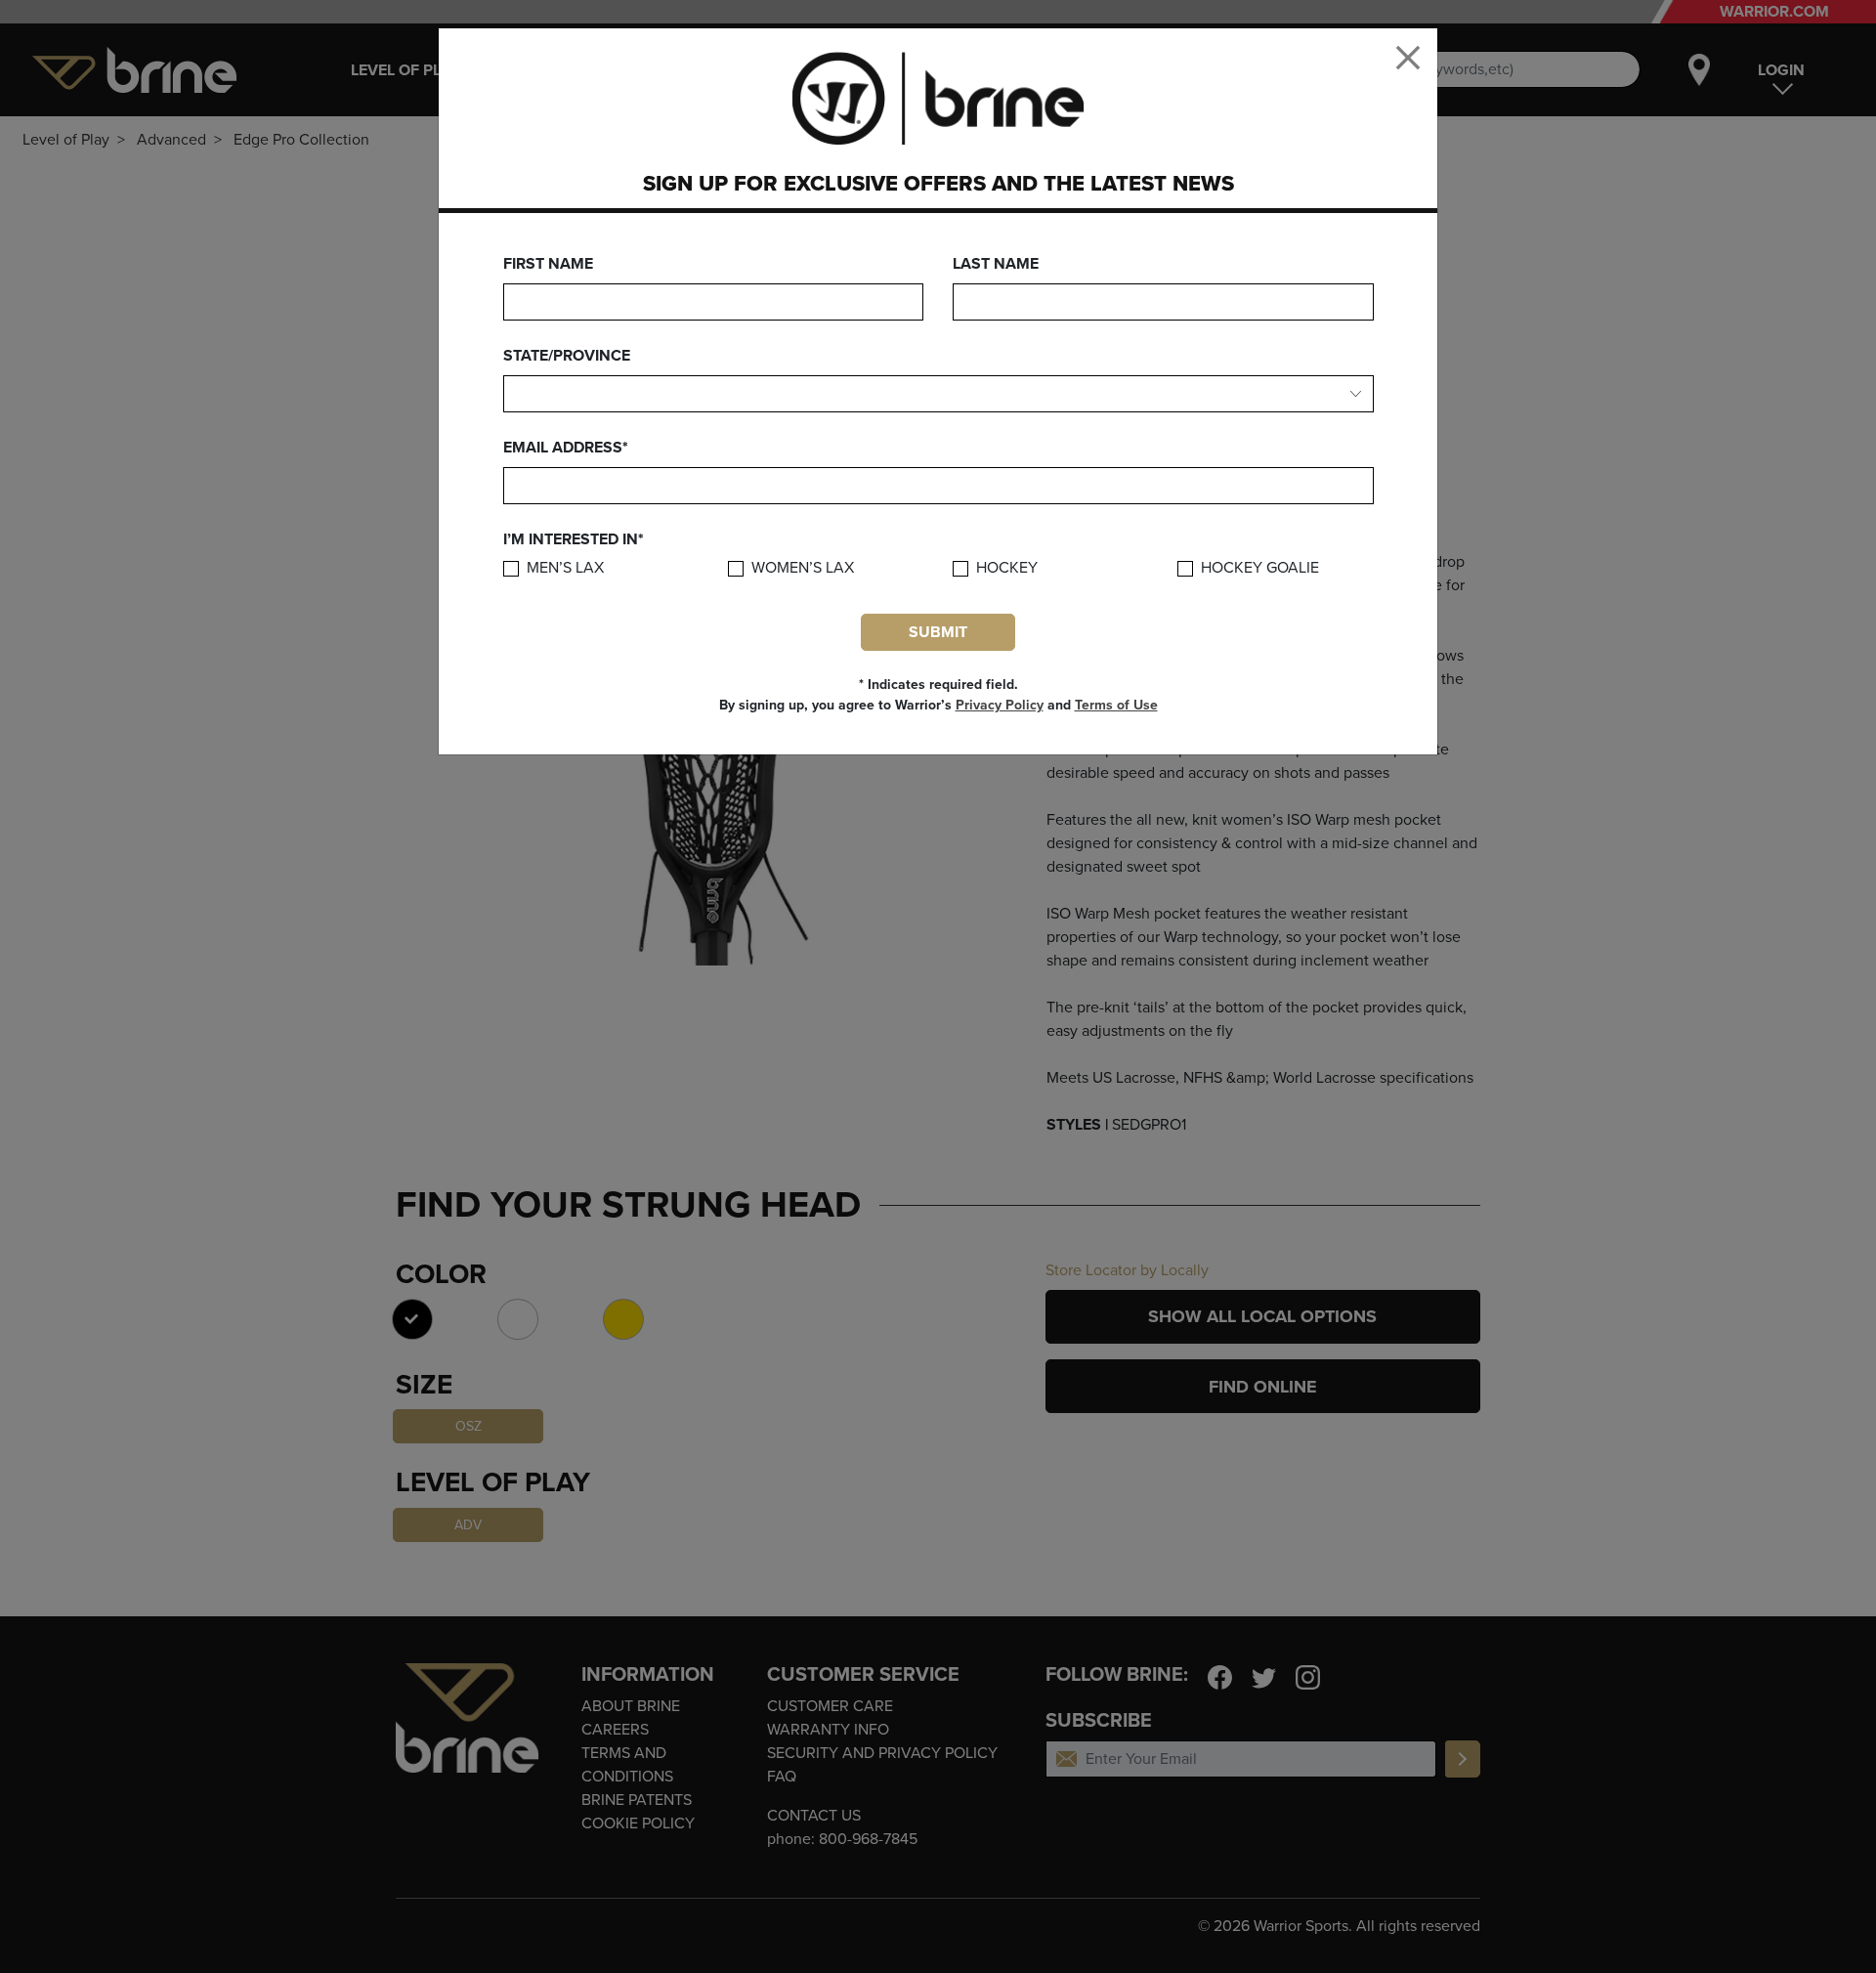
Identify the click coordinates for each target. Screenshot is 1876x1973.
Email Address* (566, 448)
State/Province (567, 356)
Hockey (1007, 568)
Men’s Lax (565, 568)
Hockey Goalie (1260, 568)
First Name (548, 264)
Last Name (996, 264)
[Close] (1408, 58)
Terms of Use (1116, 705)
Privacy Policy (1000, 705)
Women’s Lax (803, 568)
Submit (938, 632)
